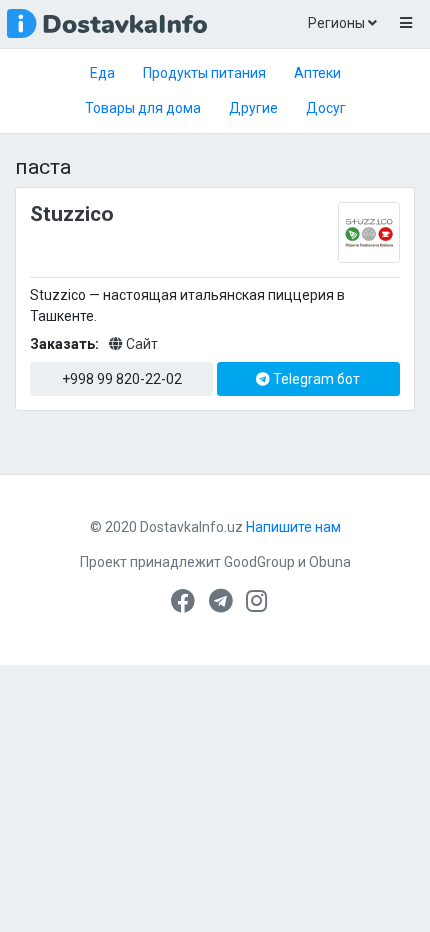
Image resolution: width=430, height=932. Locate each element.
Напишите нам (293, 527)
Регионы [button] (338, 23)
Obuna (330, 562)
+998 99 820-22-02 (122, 379)
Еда (102, 73)
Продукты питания (204, 73)
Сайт (140, 344)
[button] (405, 24)
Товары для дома (143, 108)
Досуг (326, 108)
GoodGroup (259, 562)
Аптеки (317, 73)
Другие (253, 108)
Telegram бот (315, 379)
